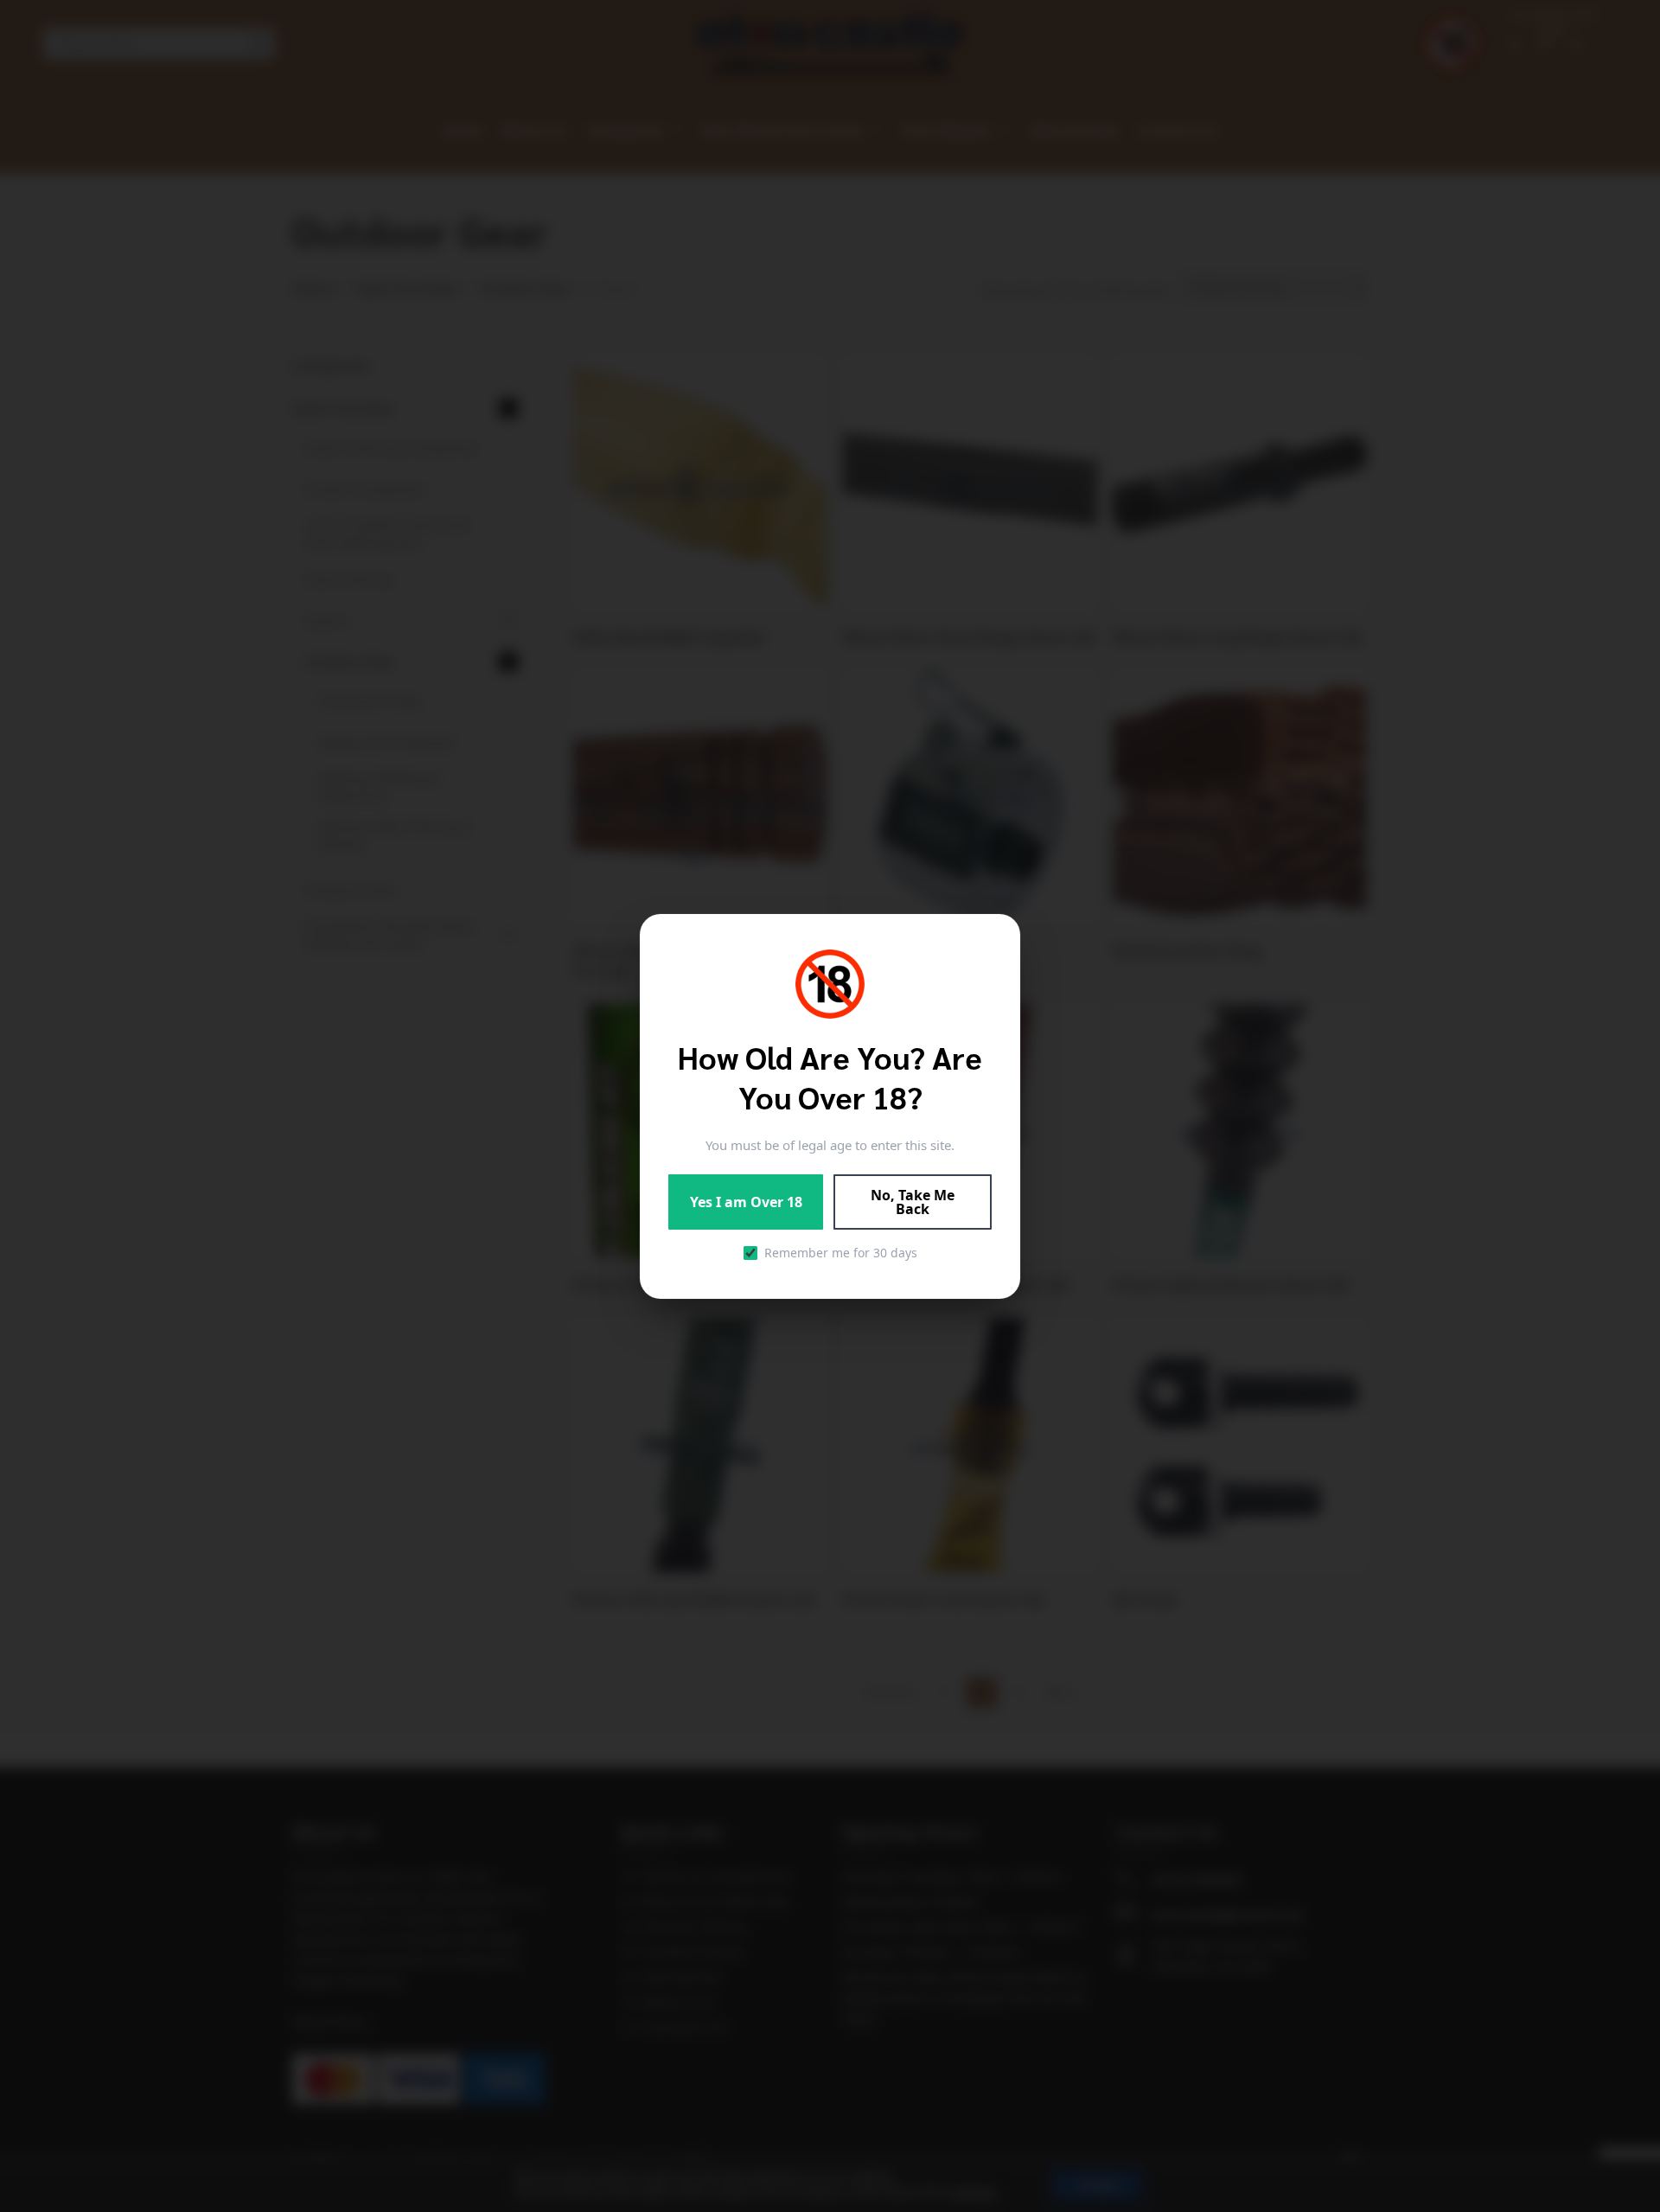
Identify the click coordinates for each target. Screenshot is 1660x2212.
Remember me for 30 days (841, 1253)
